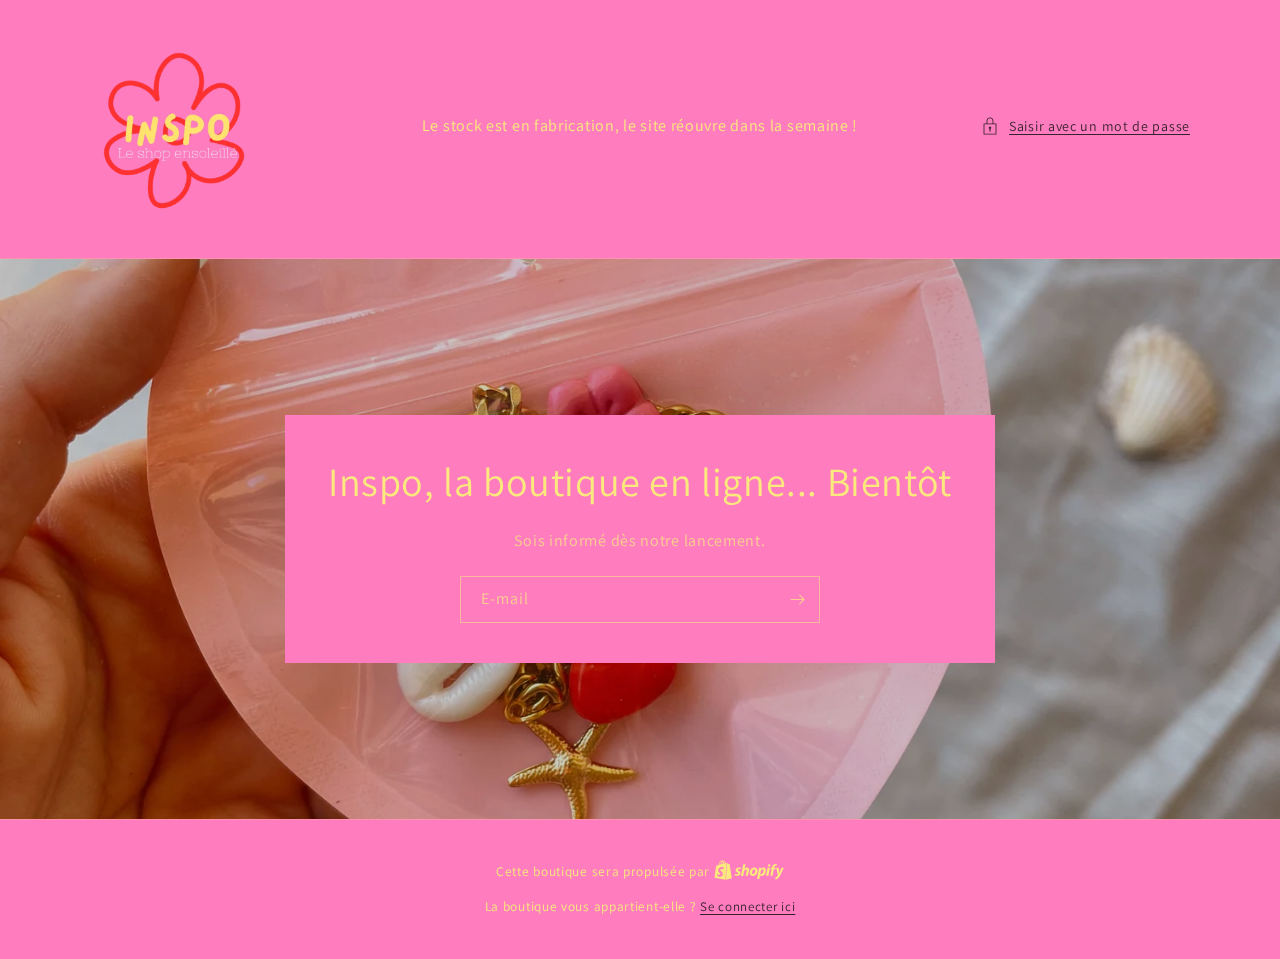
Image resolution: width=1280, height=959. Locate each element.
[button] (1085, 126)
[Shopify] (749, 871)
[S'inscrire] (797, 598)
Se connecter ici (747, 906)
